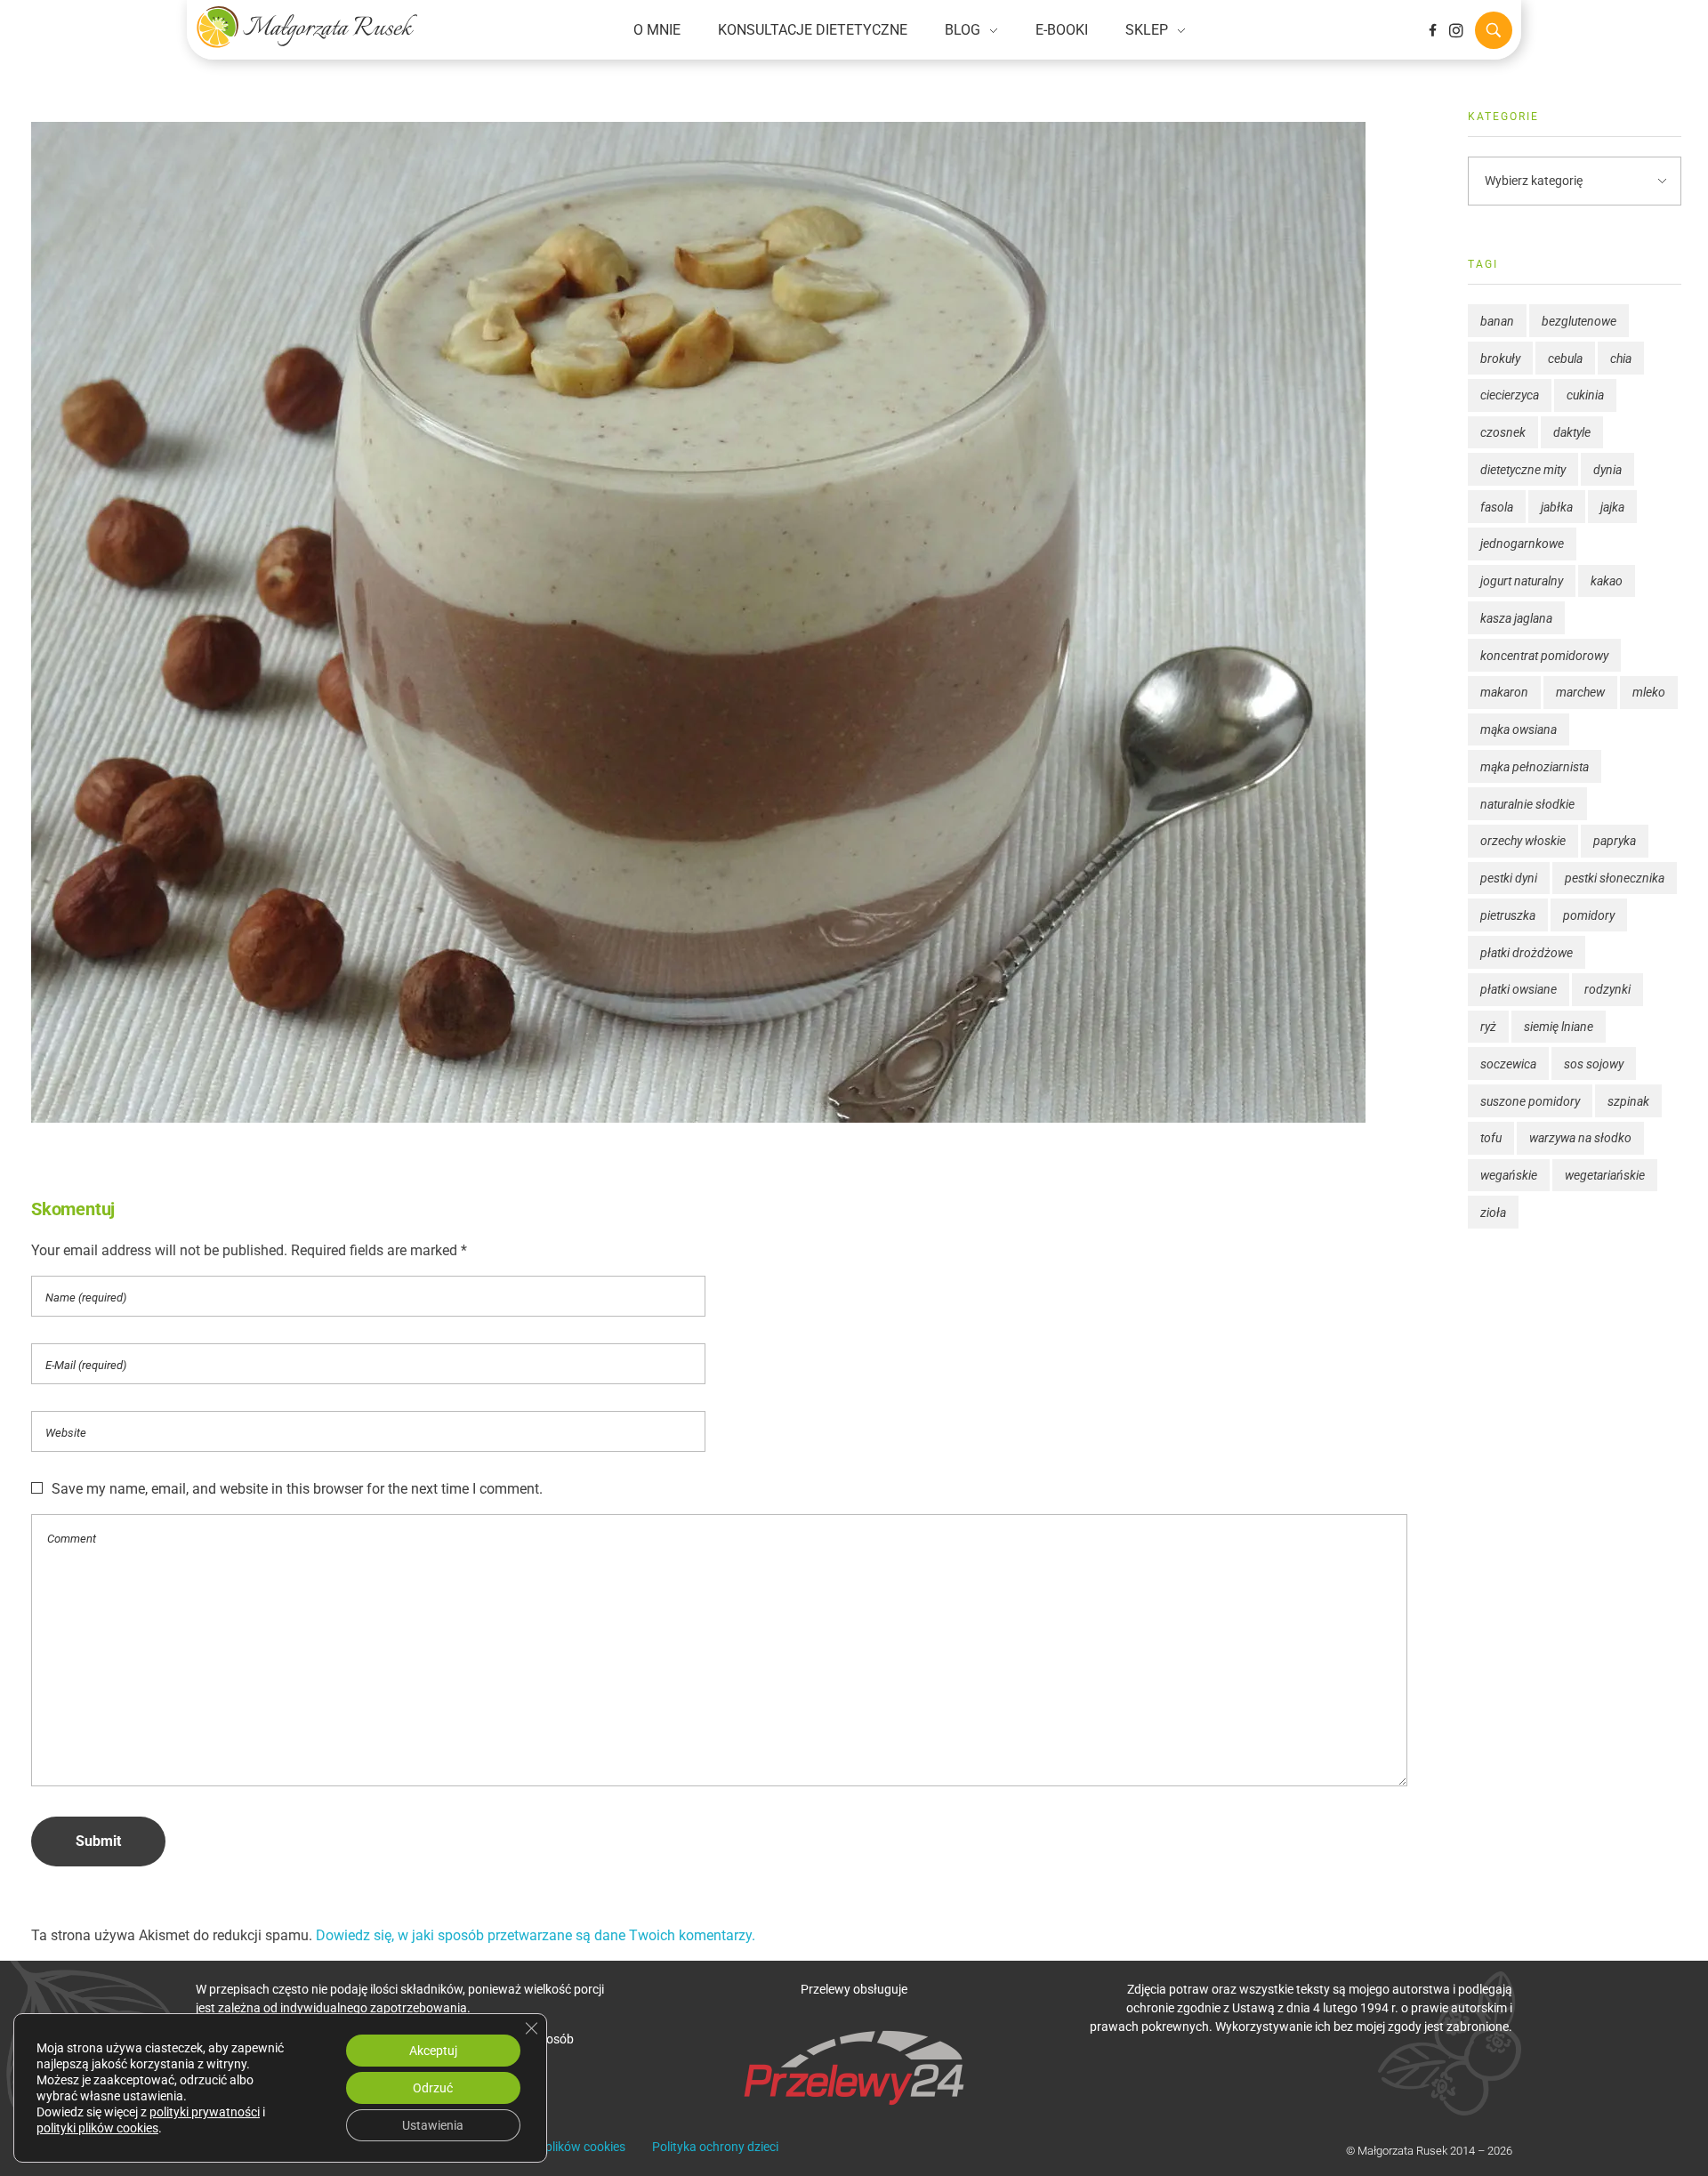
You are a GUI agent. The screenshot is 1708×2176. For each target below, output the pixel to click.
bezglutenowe (1579, 321)
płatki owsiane (1519, 989)
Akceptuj (433, 2051)
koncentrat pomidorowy (1544, 656)
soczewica (1508, 1064)
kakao (1607, 581)
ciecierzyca (1510, 395)
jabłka (1557, 507)
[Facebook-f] (1432, 30)
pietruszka (1508, 915)
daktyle (1572, 432)
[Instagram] (1456, 30)
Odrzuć (433, 2088)
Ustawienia (433, 2125)
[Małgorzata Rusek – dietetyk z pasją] (307, 27)
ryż (1488, 1027)
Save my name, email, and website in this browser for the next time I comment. (297, 1489)
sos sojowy (1594, 1064)
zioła (1493, 1213)
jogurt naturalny (1522, 581)
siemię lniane (1559, 1027)
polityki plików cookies (97, 2128)
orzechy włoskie (1523, 841)
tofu (1491, 1138)
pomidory (1589, 915)
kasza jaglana (1516, 618)
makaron (1504, 692)
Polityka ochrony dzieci (715, 2147)
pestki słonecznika (1615, 878)
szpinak (1628, 1101)
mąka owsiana (1519, 729)
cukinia (1585, 395)
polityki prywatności (205, 2112)
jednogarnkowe (1522, 544)
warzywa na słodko (1580, 1138)
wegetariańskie (1605, 1175)
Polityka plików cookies (562, 2147)
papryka (1615, 841)
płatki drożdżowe (1527, 953)
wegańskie (1509, 1175)
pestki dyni (1509, 878)
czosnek (1503, 432)
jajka (1612, 507)
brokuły (1500, 359)
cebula (1565, 359)
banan (1497, 321)
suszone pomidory (1530, 1101)
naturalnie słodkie (1527, 804)
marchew (1580, 692)
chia (1621, 359)
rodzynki (1607, 989)
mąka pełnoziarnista (1535, 767)
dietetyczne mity (1523, 470)
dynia (1607, 470)
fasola (1497, 507)
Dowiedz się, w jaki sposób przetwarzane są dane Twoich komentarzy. (536, 1935)
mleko (1649, 692)
